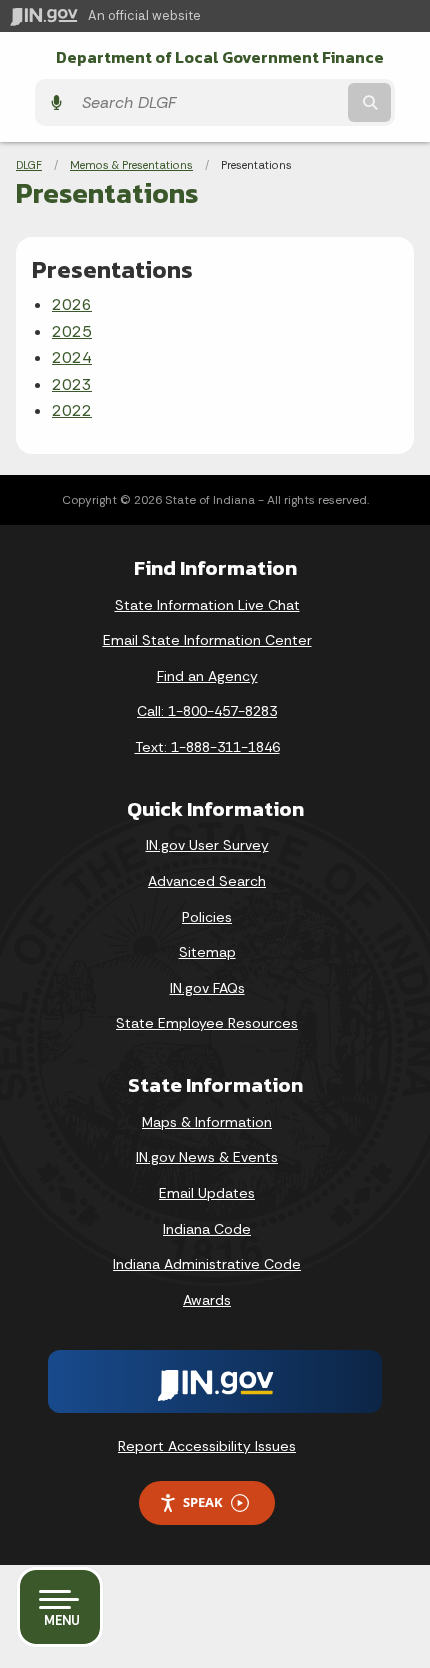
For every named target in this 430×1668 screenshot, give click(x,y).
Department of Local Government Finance (220, 57)
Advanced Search (207, 881)
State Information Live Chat (207, 605)
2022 (72, 410)
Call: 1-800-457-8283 (207, 711)
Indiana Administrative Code (207, 1264)
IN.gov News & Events (207, 1157)
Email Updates (207, 1193)
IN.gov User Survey (207, 845)
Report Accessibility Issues (207, 1446)
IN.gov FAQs (207, 988)
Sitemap (207, 952)
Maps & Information (207, 1122)
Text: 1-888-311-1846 (207, 747)
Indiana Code (207, 1229)
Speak (203, 1502)
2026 (72, 304)
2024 (72, 357)
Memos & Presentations (131, 165)
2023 (72, 384)
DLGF (29, 165)
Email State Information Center (207, 640)
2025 (72, 331)
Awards (207, 1300)
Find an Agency (207, 676)
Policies (207, 917)
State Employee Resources (207, 1023)
